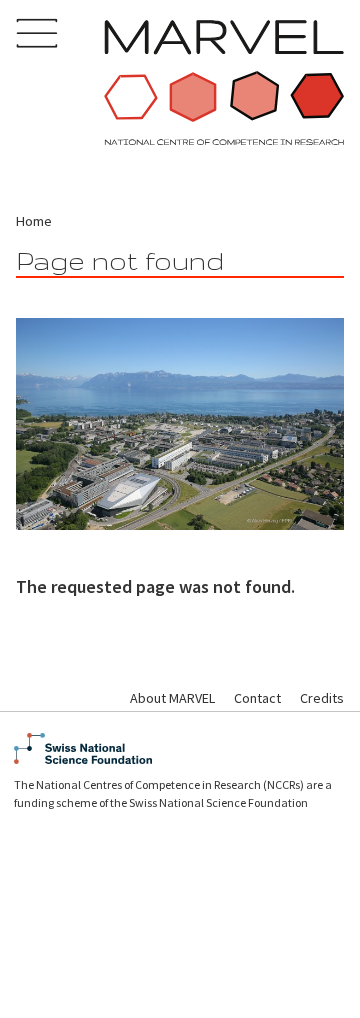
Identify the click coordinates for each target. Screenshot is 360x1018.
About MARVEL (172, 698)
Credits (322, 698)
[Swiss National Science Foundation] (180, 748)
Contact (257, 698)
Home (34, 221)
